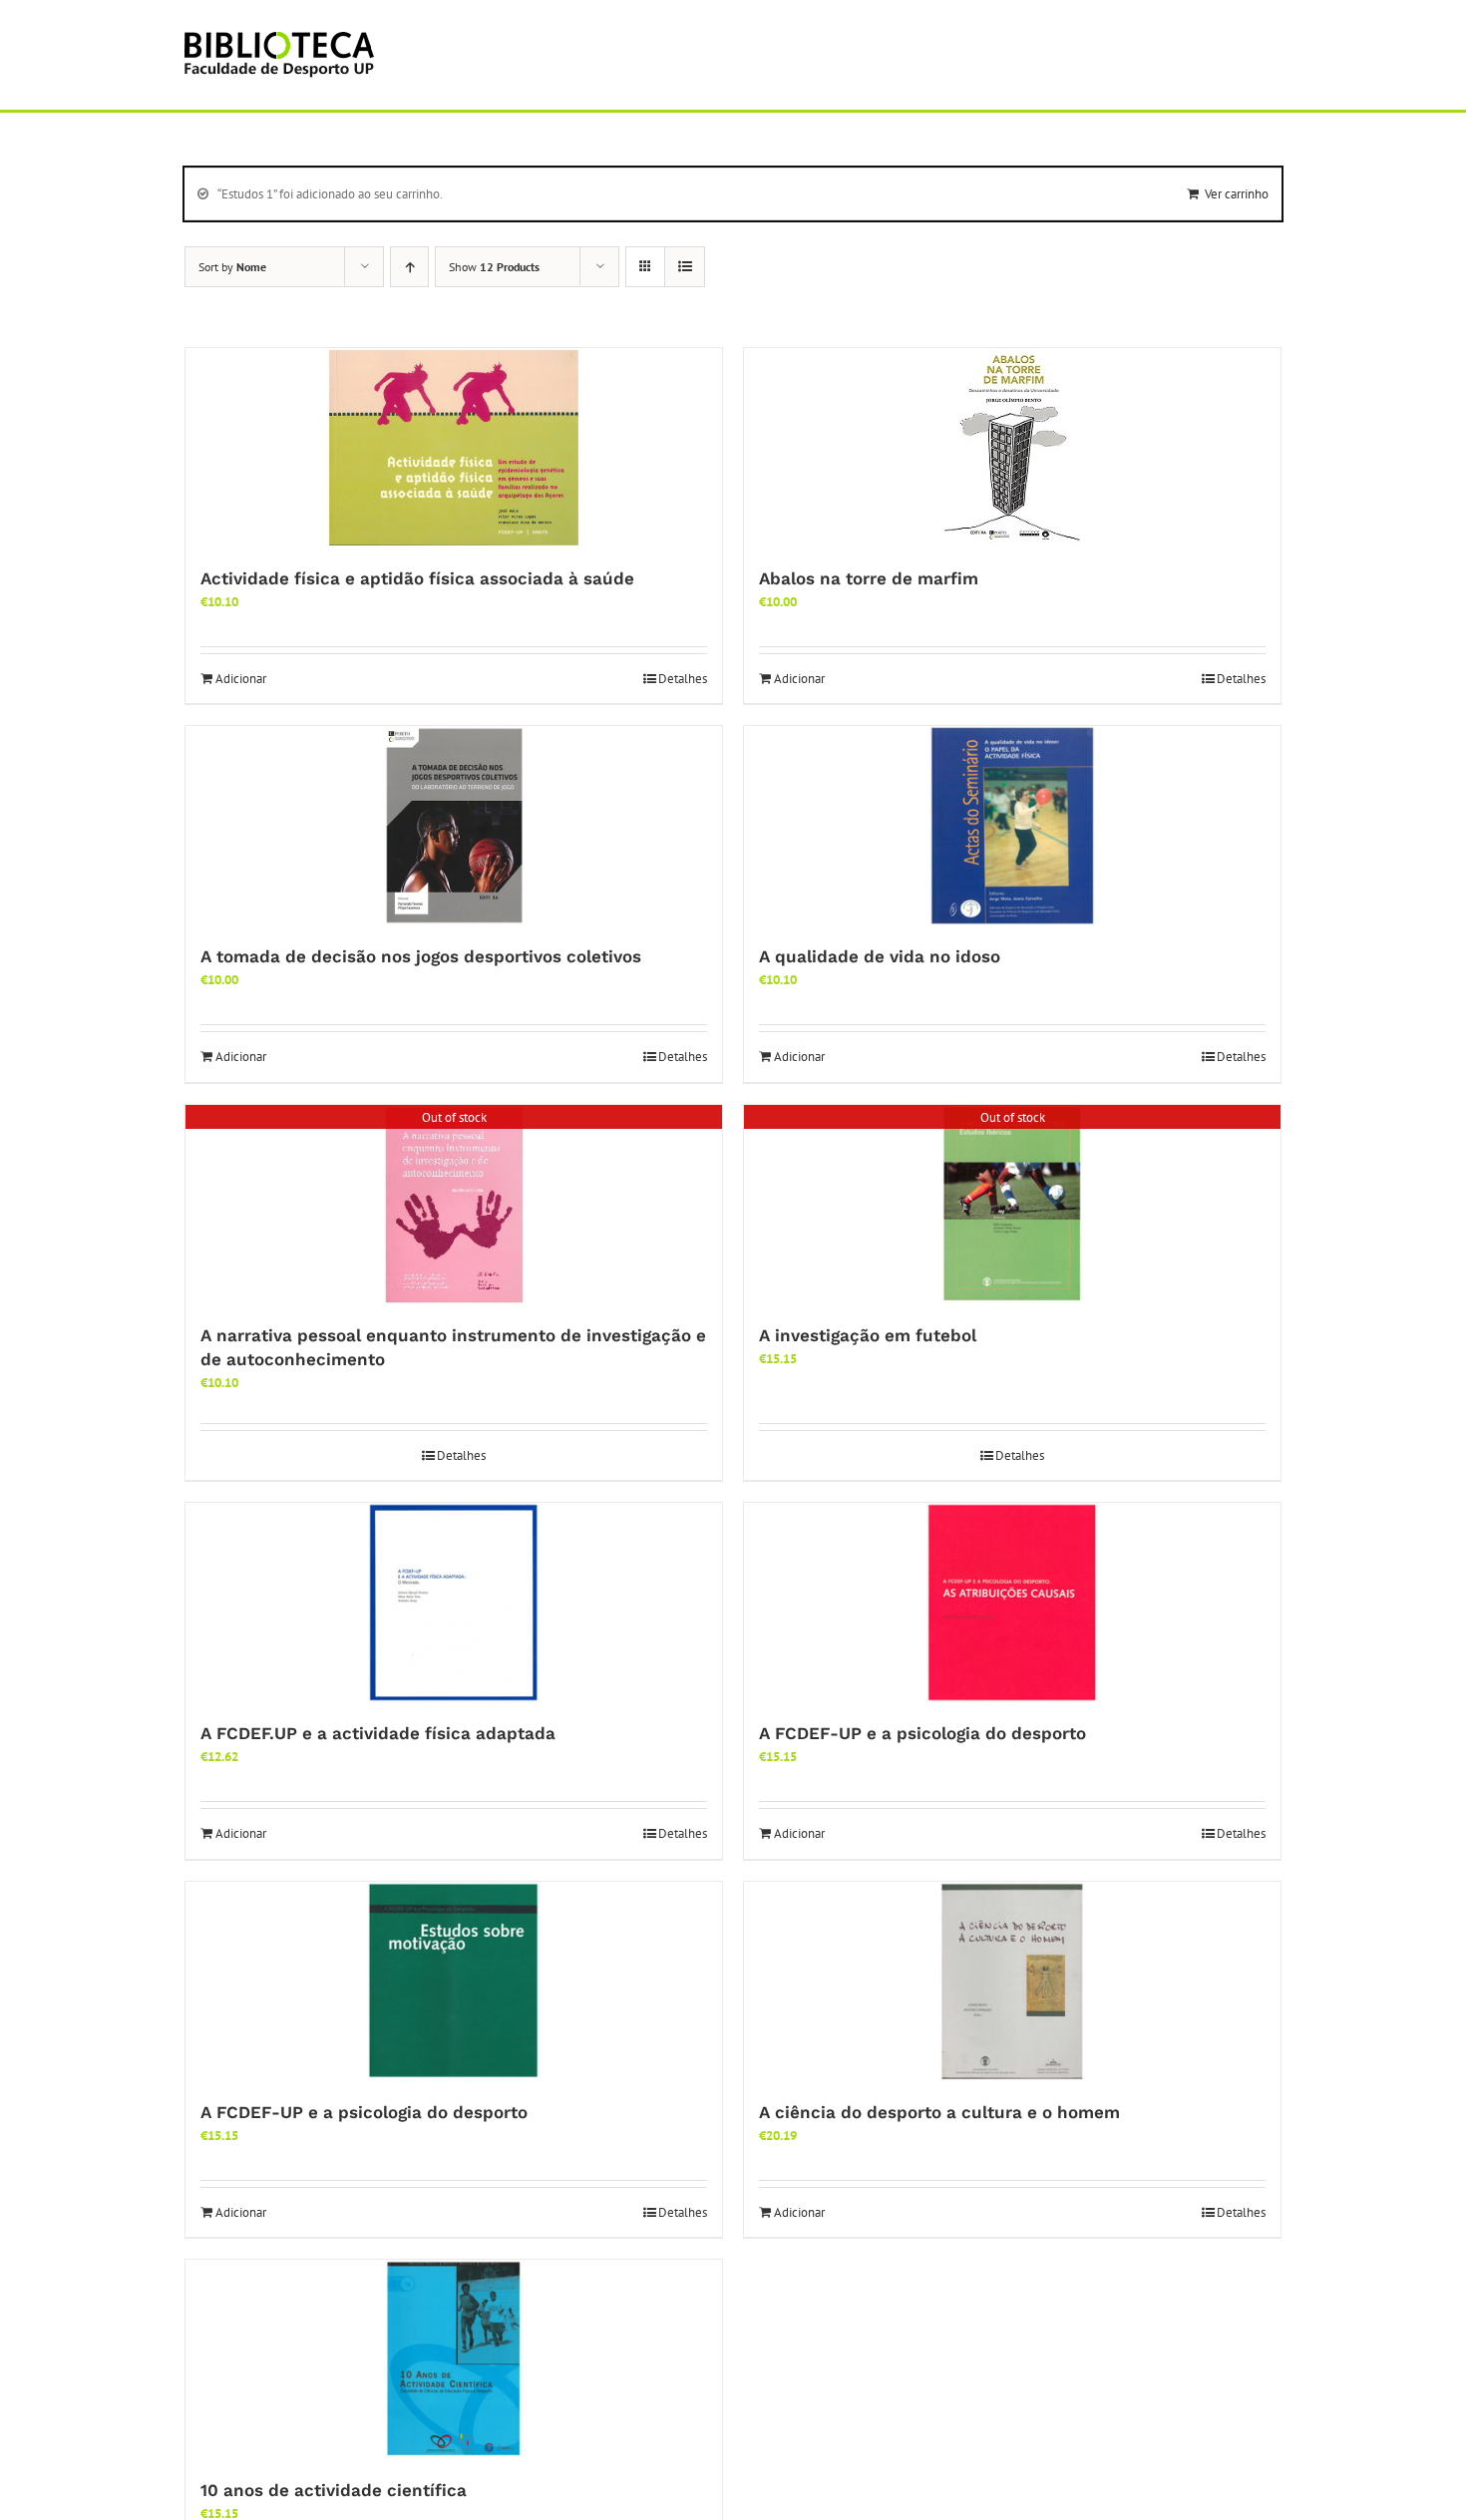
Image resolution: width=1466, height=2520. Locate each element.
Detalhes (683, 679)
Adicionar (241, 679)
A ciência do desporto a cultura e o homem (939, 2112)
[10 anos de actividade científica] (454, 2359)
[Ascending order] (409, 267)
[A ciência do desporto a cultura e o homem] (1012, 1981)
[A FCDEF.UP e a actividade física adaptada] (454, 1603)
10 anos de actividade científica (334, 2490)
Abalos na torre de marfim (869, 578)
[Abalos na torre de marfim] (1012, 448)
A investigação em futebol (868, 1335)
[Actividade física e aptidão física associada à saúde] (454, 448)
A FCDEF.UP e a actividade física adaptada (378, 1733)
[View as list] (685, 267)
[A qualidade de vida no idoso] (1012, 826)
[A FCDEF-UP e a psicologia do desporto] (1012, 1603)
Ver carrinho (1237, 194)
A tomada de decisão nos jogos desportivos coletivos (421, 956)
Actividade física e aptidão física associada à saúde (417, 578)
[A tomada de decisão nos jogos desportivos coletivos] (454, 826)
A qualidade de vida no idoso (880, 956)
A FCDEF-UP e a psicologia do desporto (922, 1733)
